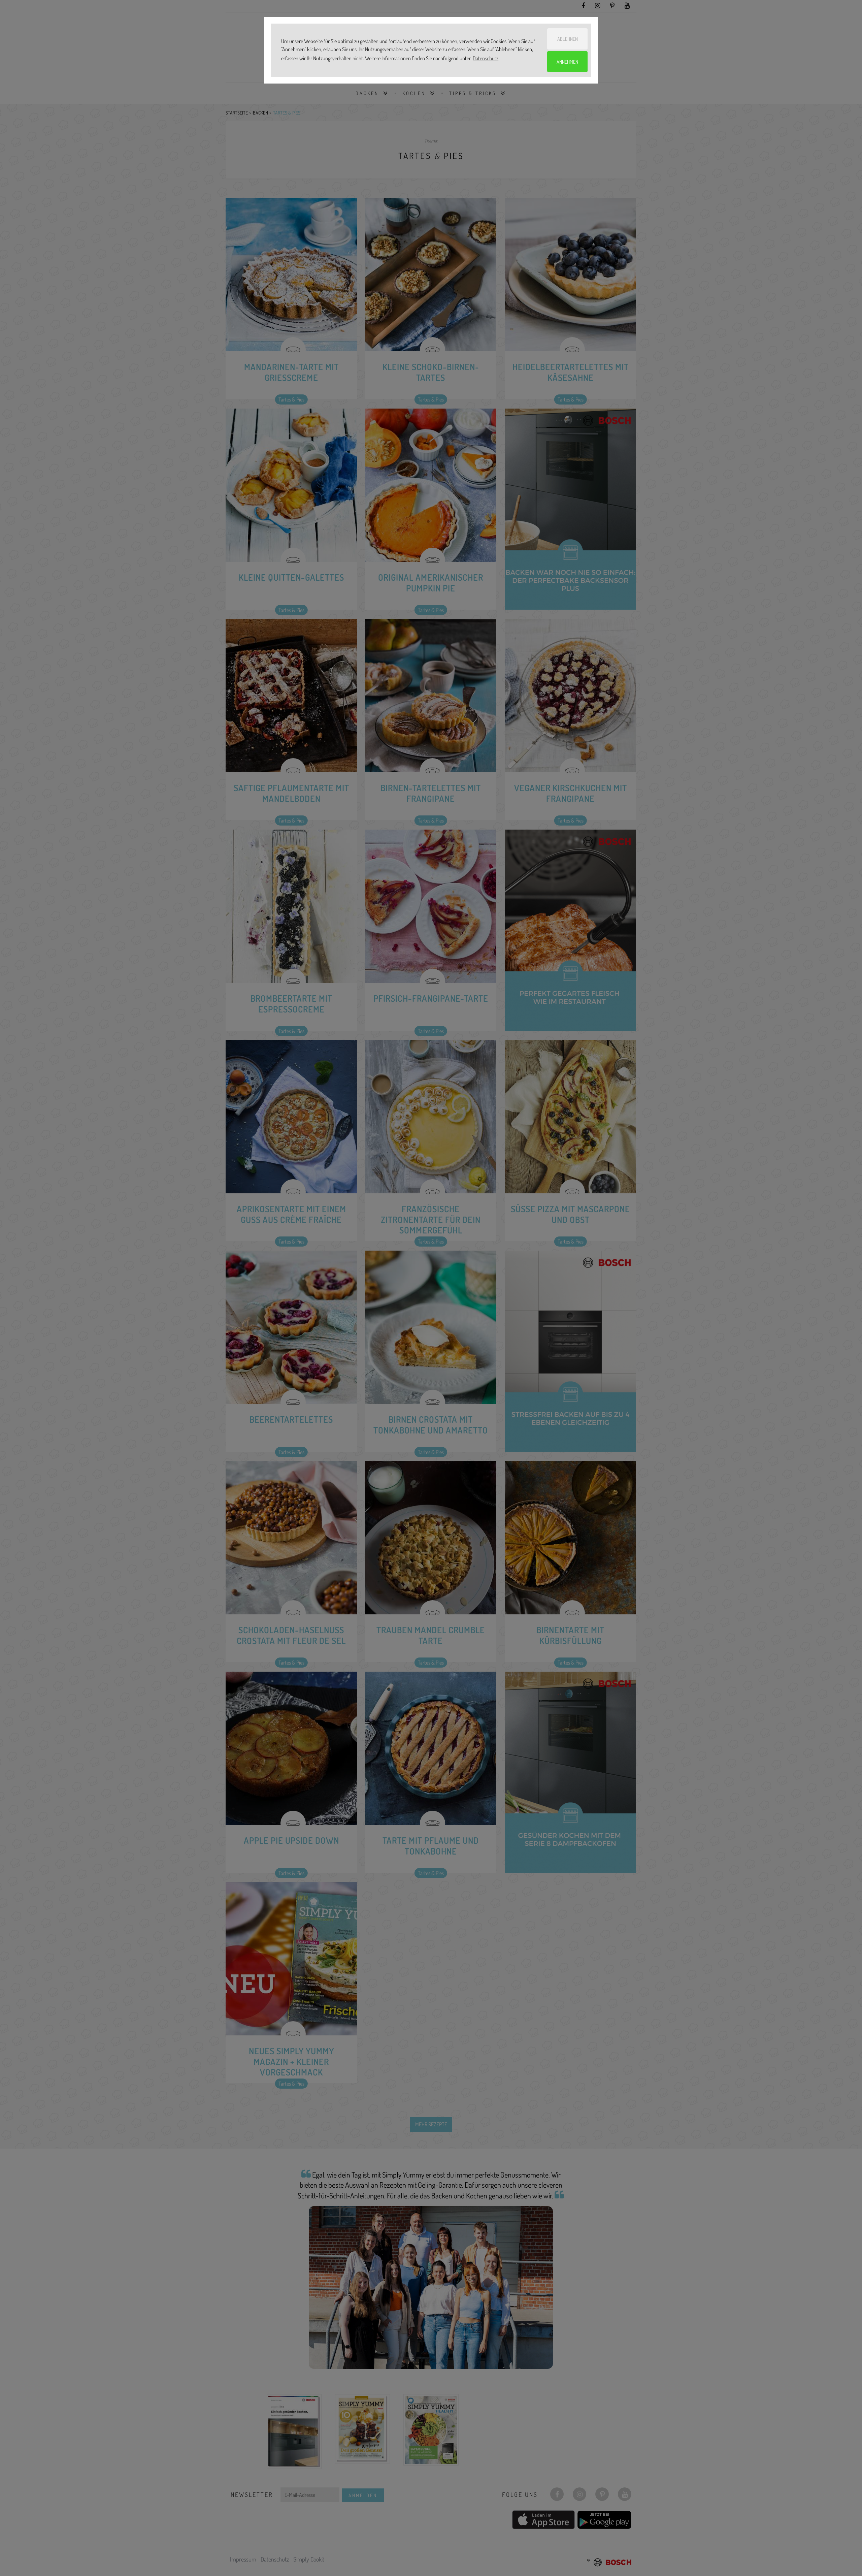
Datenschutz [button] (486, 58)
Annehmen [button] (567, 62)
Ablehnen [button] (568, 39)
